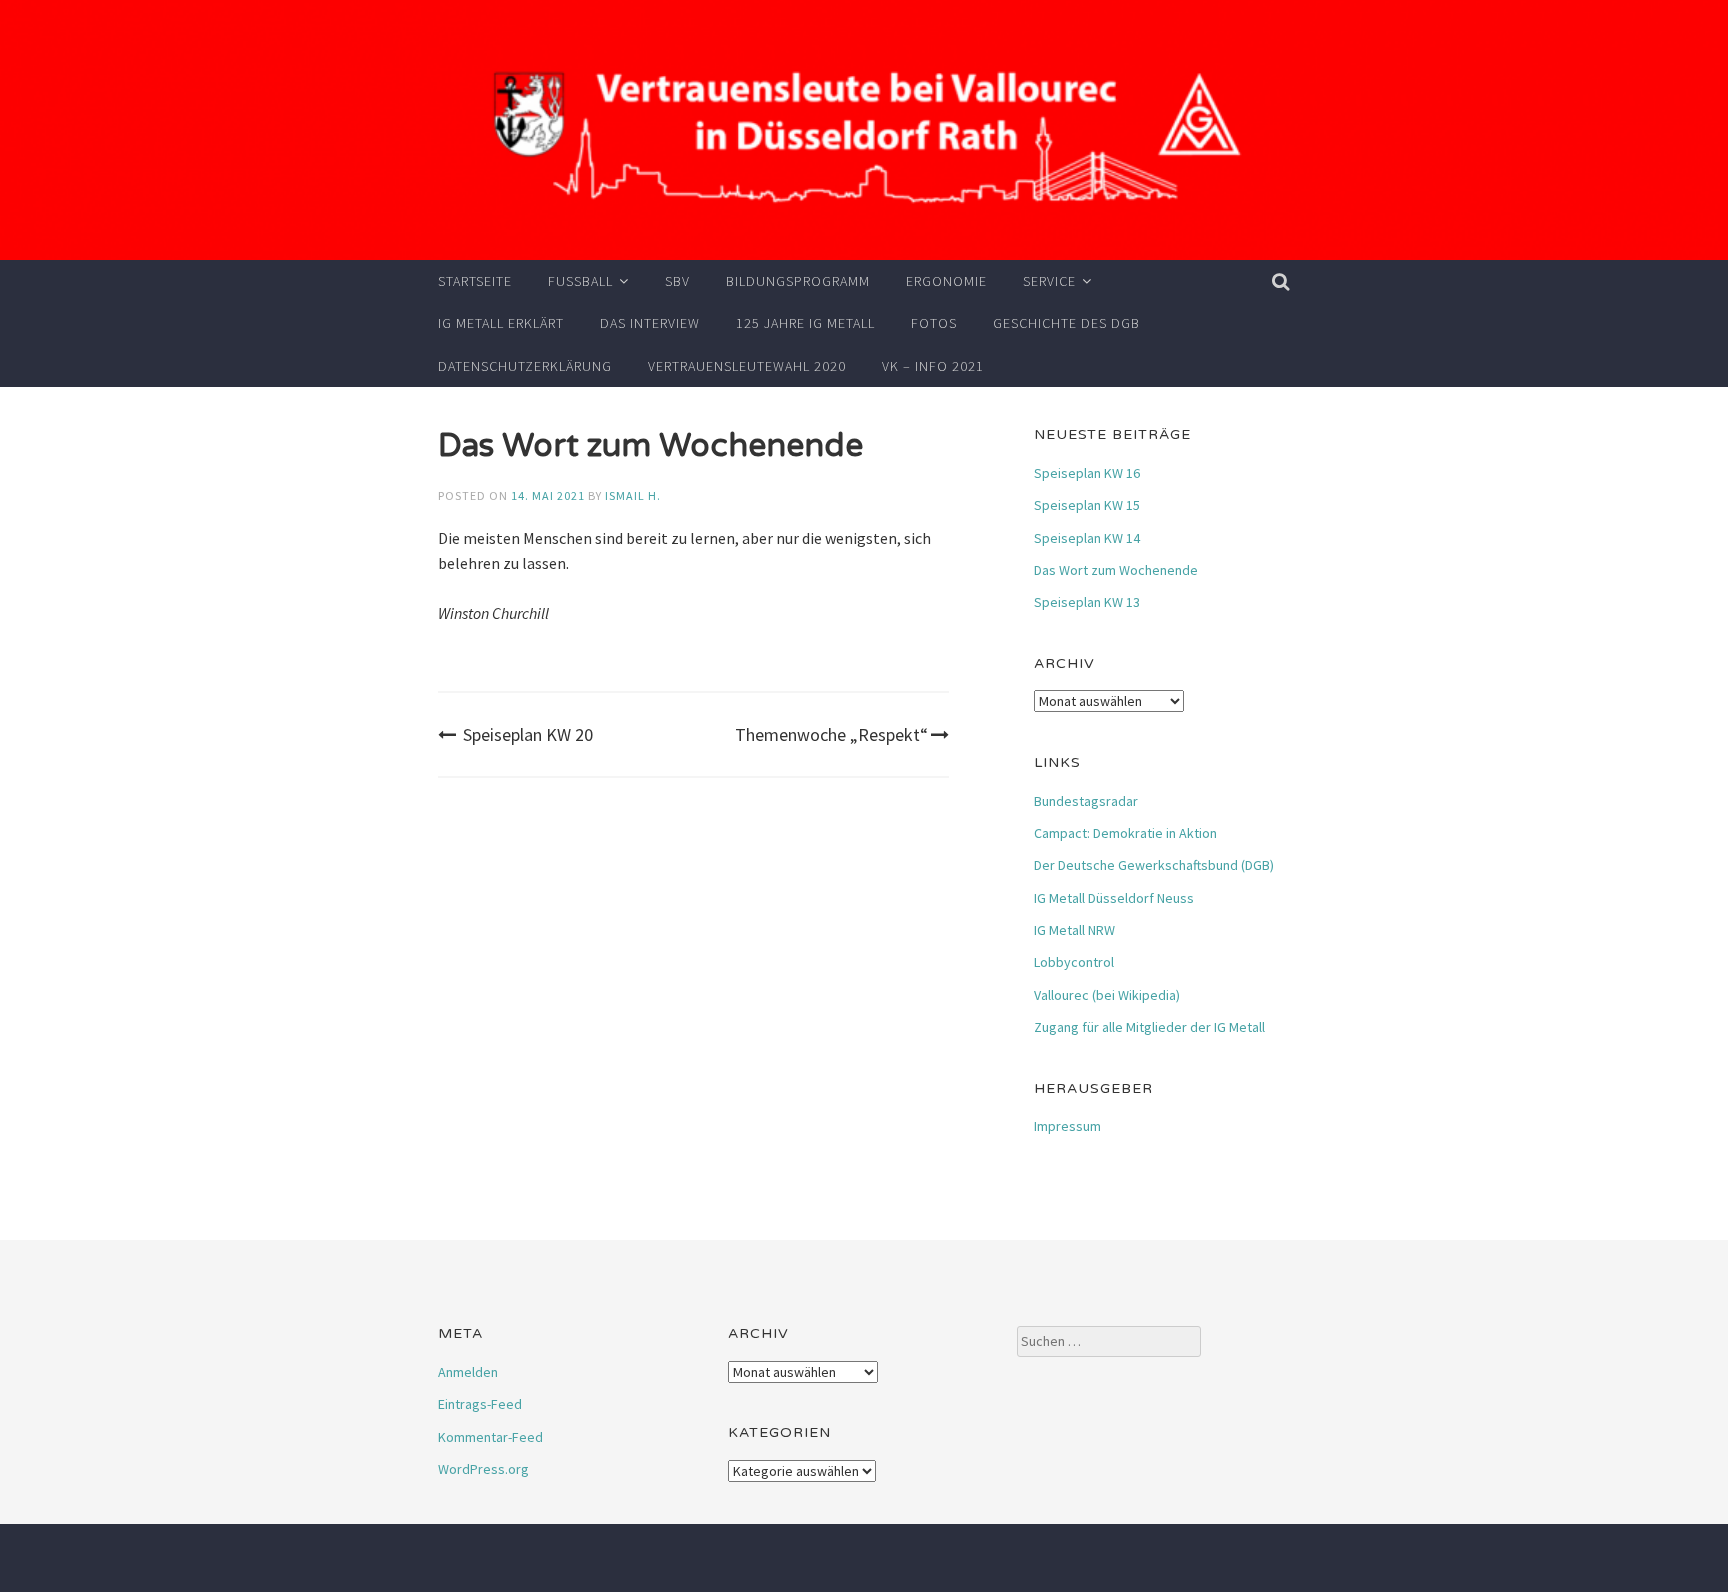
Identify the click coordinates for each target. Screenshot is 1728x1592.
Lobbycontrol (1074, 962)
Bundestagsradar (1086, 801)
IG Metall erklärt (501, 323)
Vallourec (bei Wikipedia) (1107, 995)
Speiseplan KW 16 (1087, 473)
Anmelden (468, 1372)
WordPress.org (483, 1469)
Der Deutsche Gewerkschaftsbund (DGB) (1154, 865)
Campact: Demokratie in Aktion (1125, 833)
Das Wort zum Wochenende (1116, 570)
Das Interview (650, 323)
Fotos (934, 323)
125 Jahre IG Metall (805, 323)
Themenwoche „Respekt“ (831, 734)
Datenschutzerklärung (525, 366)
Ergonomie (946, 281)
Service (1049, 281)
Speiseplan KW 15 (1087, 505)
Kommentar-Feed (490, 1437)
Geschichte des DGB (1066, 323)
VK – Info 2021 (933, 366)
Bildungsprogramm (798, 281)
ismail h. (633, 495)
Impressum (1067, 1126)
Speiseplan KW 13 (1087, 602)
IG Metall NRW (1074, 930)
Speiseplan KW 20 (528, 734)
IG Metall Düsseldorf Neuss (1114, 898)
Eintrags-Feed (480, 1404)
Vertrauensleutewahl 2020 (747, 366)
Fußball (580, 281)
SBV (677, 281)
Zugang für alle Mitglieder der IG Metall (1149, 1027)
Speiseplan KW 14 (1087, 538)
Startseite (475, 281)
